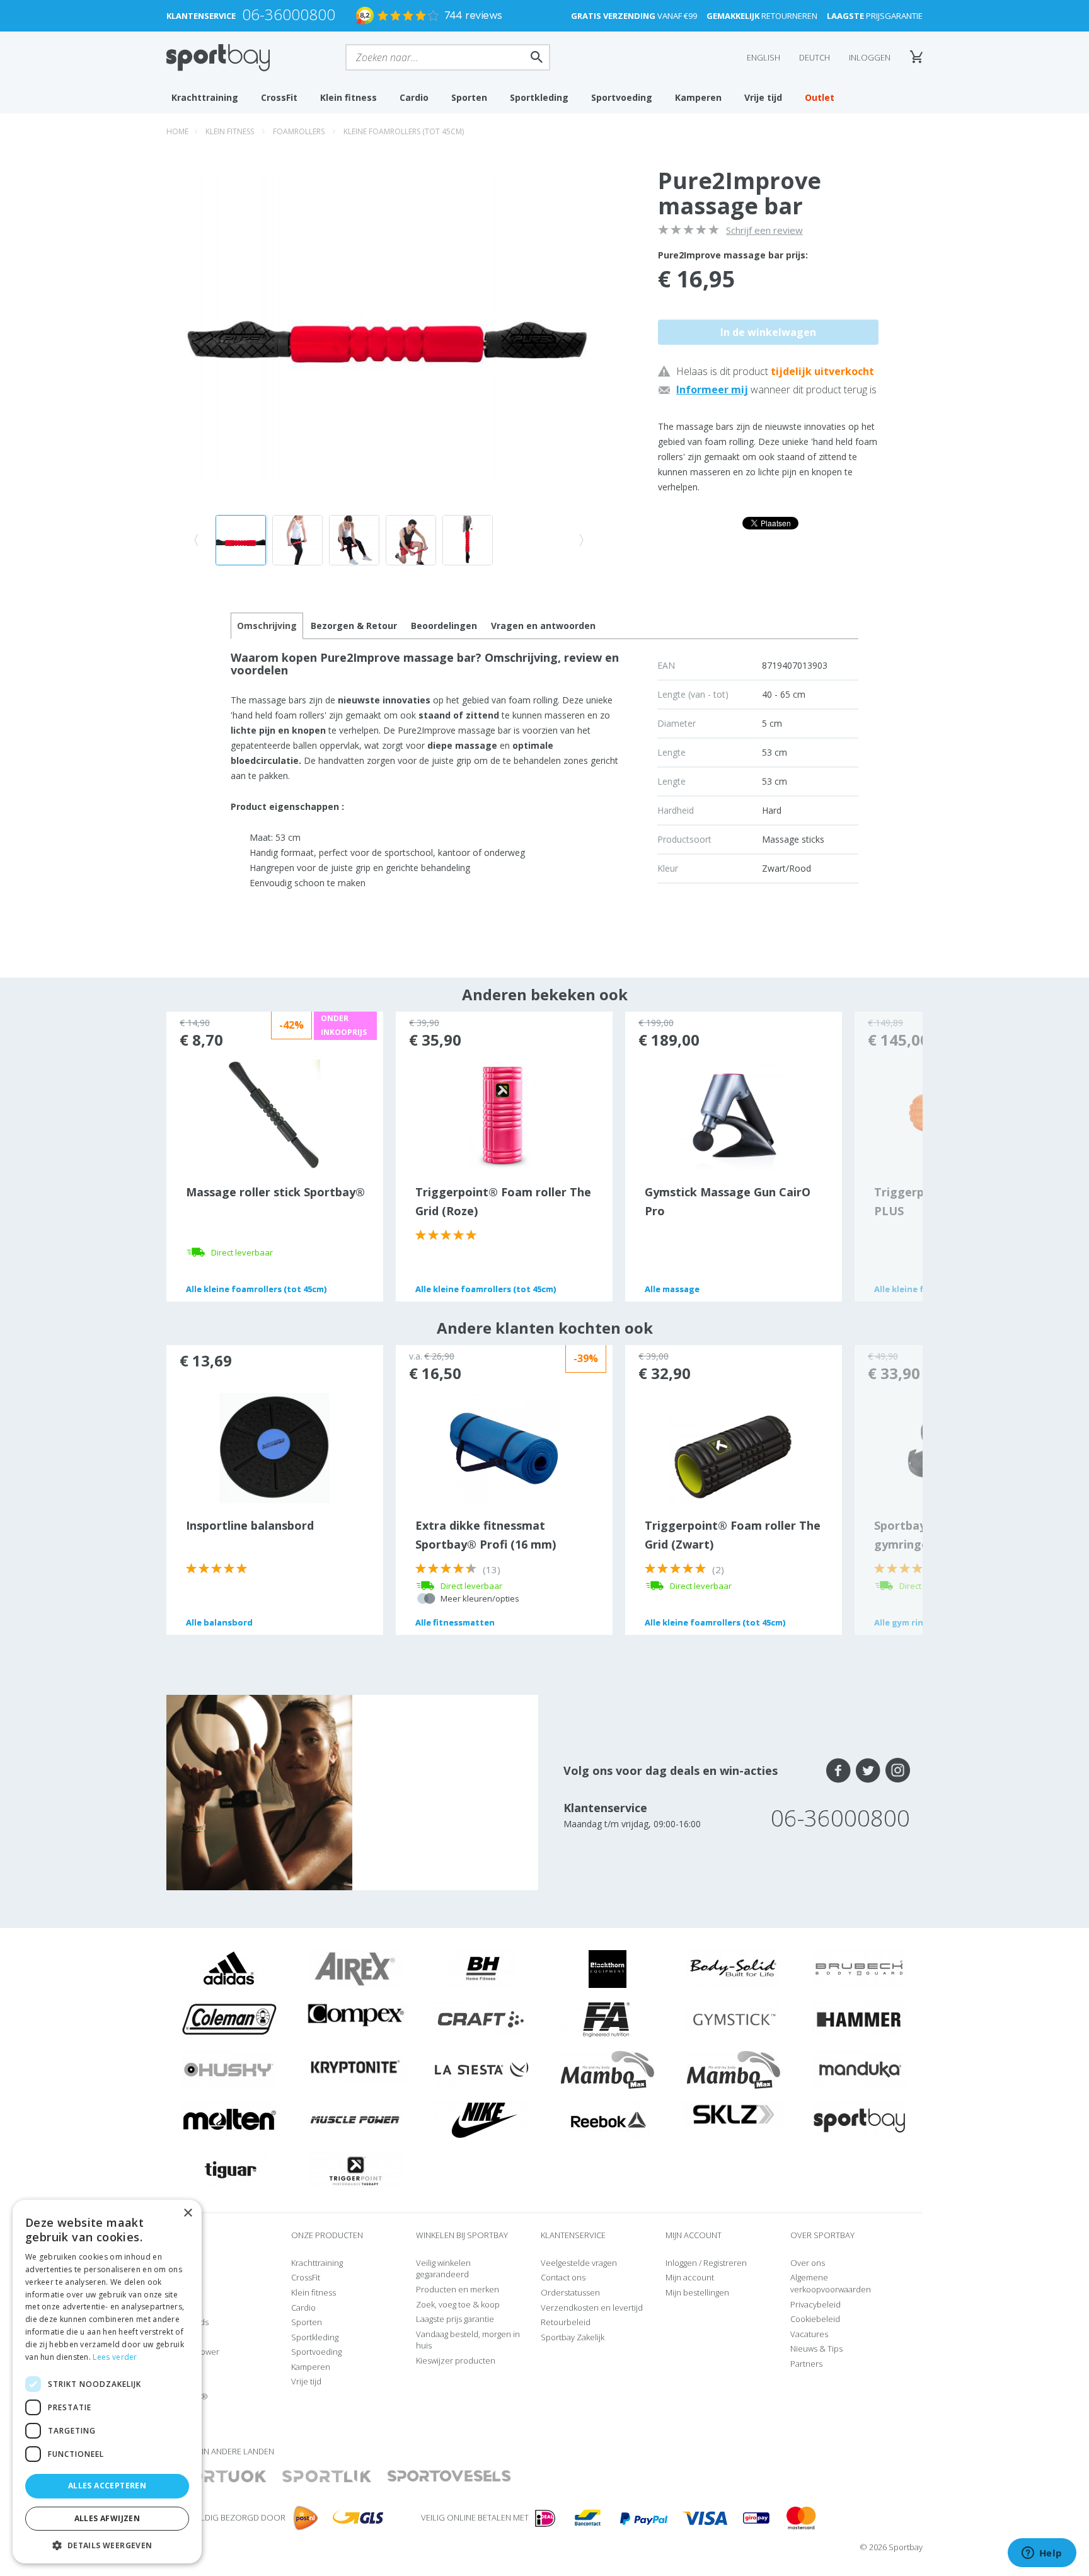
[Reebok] (608, 2120)
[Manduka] (860, 2069)
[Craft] (481, 2019)
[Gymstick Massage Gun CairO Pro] (733, 1114)
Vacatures (809, 2334)
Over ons (808, 2263)
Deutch (815, 57)
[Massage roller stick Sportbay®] (274, 1114)
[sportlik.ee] (327, 2477)
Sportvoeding (622, 97)
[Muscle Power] (355, 2120)
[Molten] (229, 2120)
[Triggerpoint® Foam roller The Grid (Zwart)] (733, 1456)
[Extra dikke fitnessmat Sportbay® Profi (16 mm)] (504, 1447)
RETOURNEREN (762, 16)
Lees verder (115, 2357)
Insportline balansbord (250, 1525)
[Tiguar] (230, 2170)
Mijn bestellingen (697, 2292)
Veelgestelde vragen (579, 2263)
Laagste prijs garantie (455, 2319)
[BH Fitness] (482, 1968)
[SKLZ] (734, 2113)
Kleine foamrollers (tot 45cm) (404, 131)
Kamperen (698, 97)
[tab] (354, 626)
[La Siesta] (481, 2069)
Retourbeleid (566, 2322)
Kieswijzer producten (456, 2360)
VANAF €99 (634, 16)
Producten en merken (458, 2289)
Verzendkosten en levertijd (592, 2307)
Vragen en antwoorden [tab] (543, 626)
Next (889, 1157)
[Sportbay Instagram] (898, 1770)
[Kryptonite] (356, 2066)
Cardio (414, 97)
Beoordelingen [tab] (444, 626)
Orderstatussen (570, 2292)
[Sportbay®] (860, 2120)
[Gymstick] (734, 2019)
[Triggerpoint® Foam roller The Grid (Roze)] (503, 1114)
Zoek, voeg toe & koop (458, 2304)
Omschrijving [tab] (267, 626)
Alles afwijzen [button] (107, 2518)
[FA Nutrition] (608, 2019)
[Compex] (356, 2014)
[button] (107, 2545)
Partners (806, 2364)
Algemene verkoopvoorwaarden (831, 2283)
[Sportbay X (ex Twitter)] (868, 1770)
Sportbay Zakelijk (573, 2337)
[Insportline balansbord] (274, 1447)
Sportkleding (539, 97)
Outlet (820, 97)
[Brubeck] (860, 1968)
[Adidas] (229, 1968)
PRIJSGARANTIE (875, 16)
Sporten (469, 97)
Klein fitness (349, 97)
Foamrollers (299, 131)
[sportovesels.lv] (449, 2477)
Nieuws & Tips (816, 2348)
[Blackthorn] (608, 1968)
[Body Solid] (734, 1968)
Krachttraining (205, 97)
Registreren (725, 2263)
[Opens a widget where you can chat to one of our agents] (1042, 2554)
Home (177, 131)
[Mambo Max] (608, 2069)
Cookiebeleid (815, 2319)
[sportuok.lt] (217, 2477)
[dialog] (107, 2382)
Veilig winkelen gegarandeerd (443, 2269)
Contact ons (563, 2277)
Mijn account (690, 2277)
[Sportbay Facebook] (838, 1770)
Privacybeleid (815, 2304)
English (763, 57)
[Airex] (355, 1968)
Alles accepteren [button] (107, 2486)
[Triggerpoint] (355, 2170)
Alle (256, 1289)
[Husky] (229, 2069)
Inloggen (870, 57)
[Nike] (481, 2120)
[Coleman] (229, 2019)
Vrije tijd (763, 97)
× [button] (187, 2213)
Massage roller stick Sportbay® (275, 1192)
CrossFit (279, 97)
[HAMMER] (860, 2019)
